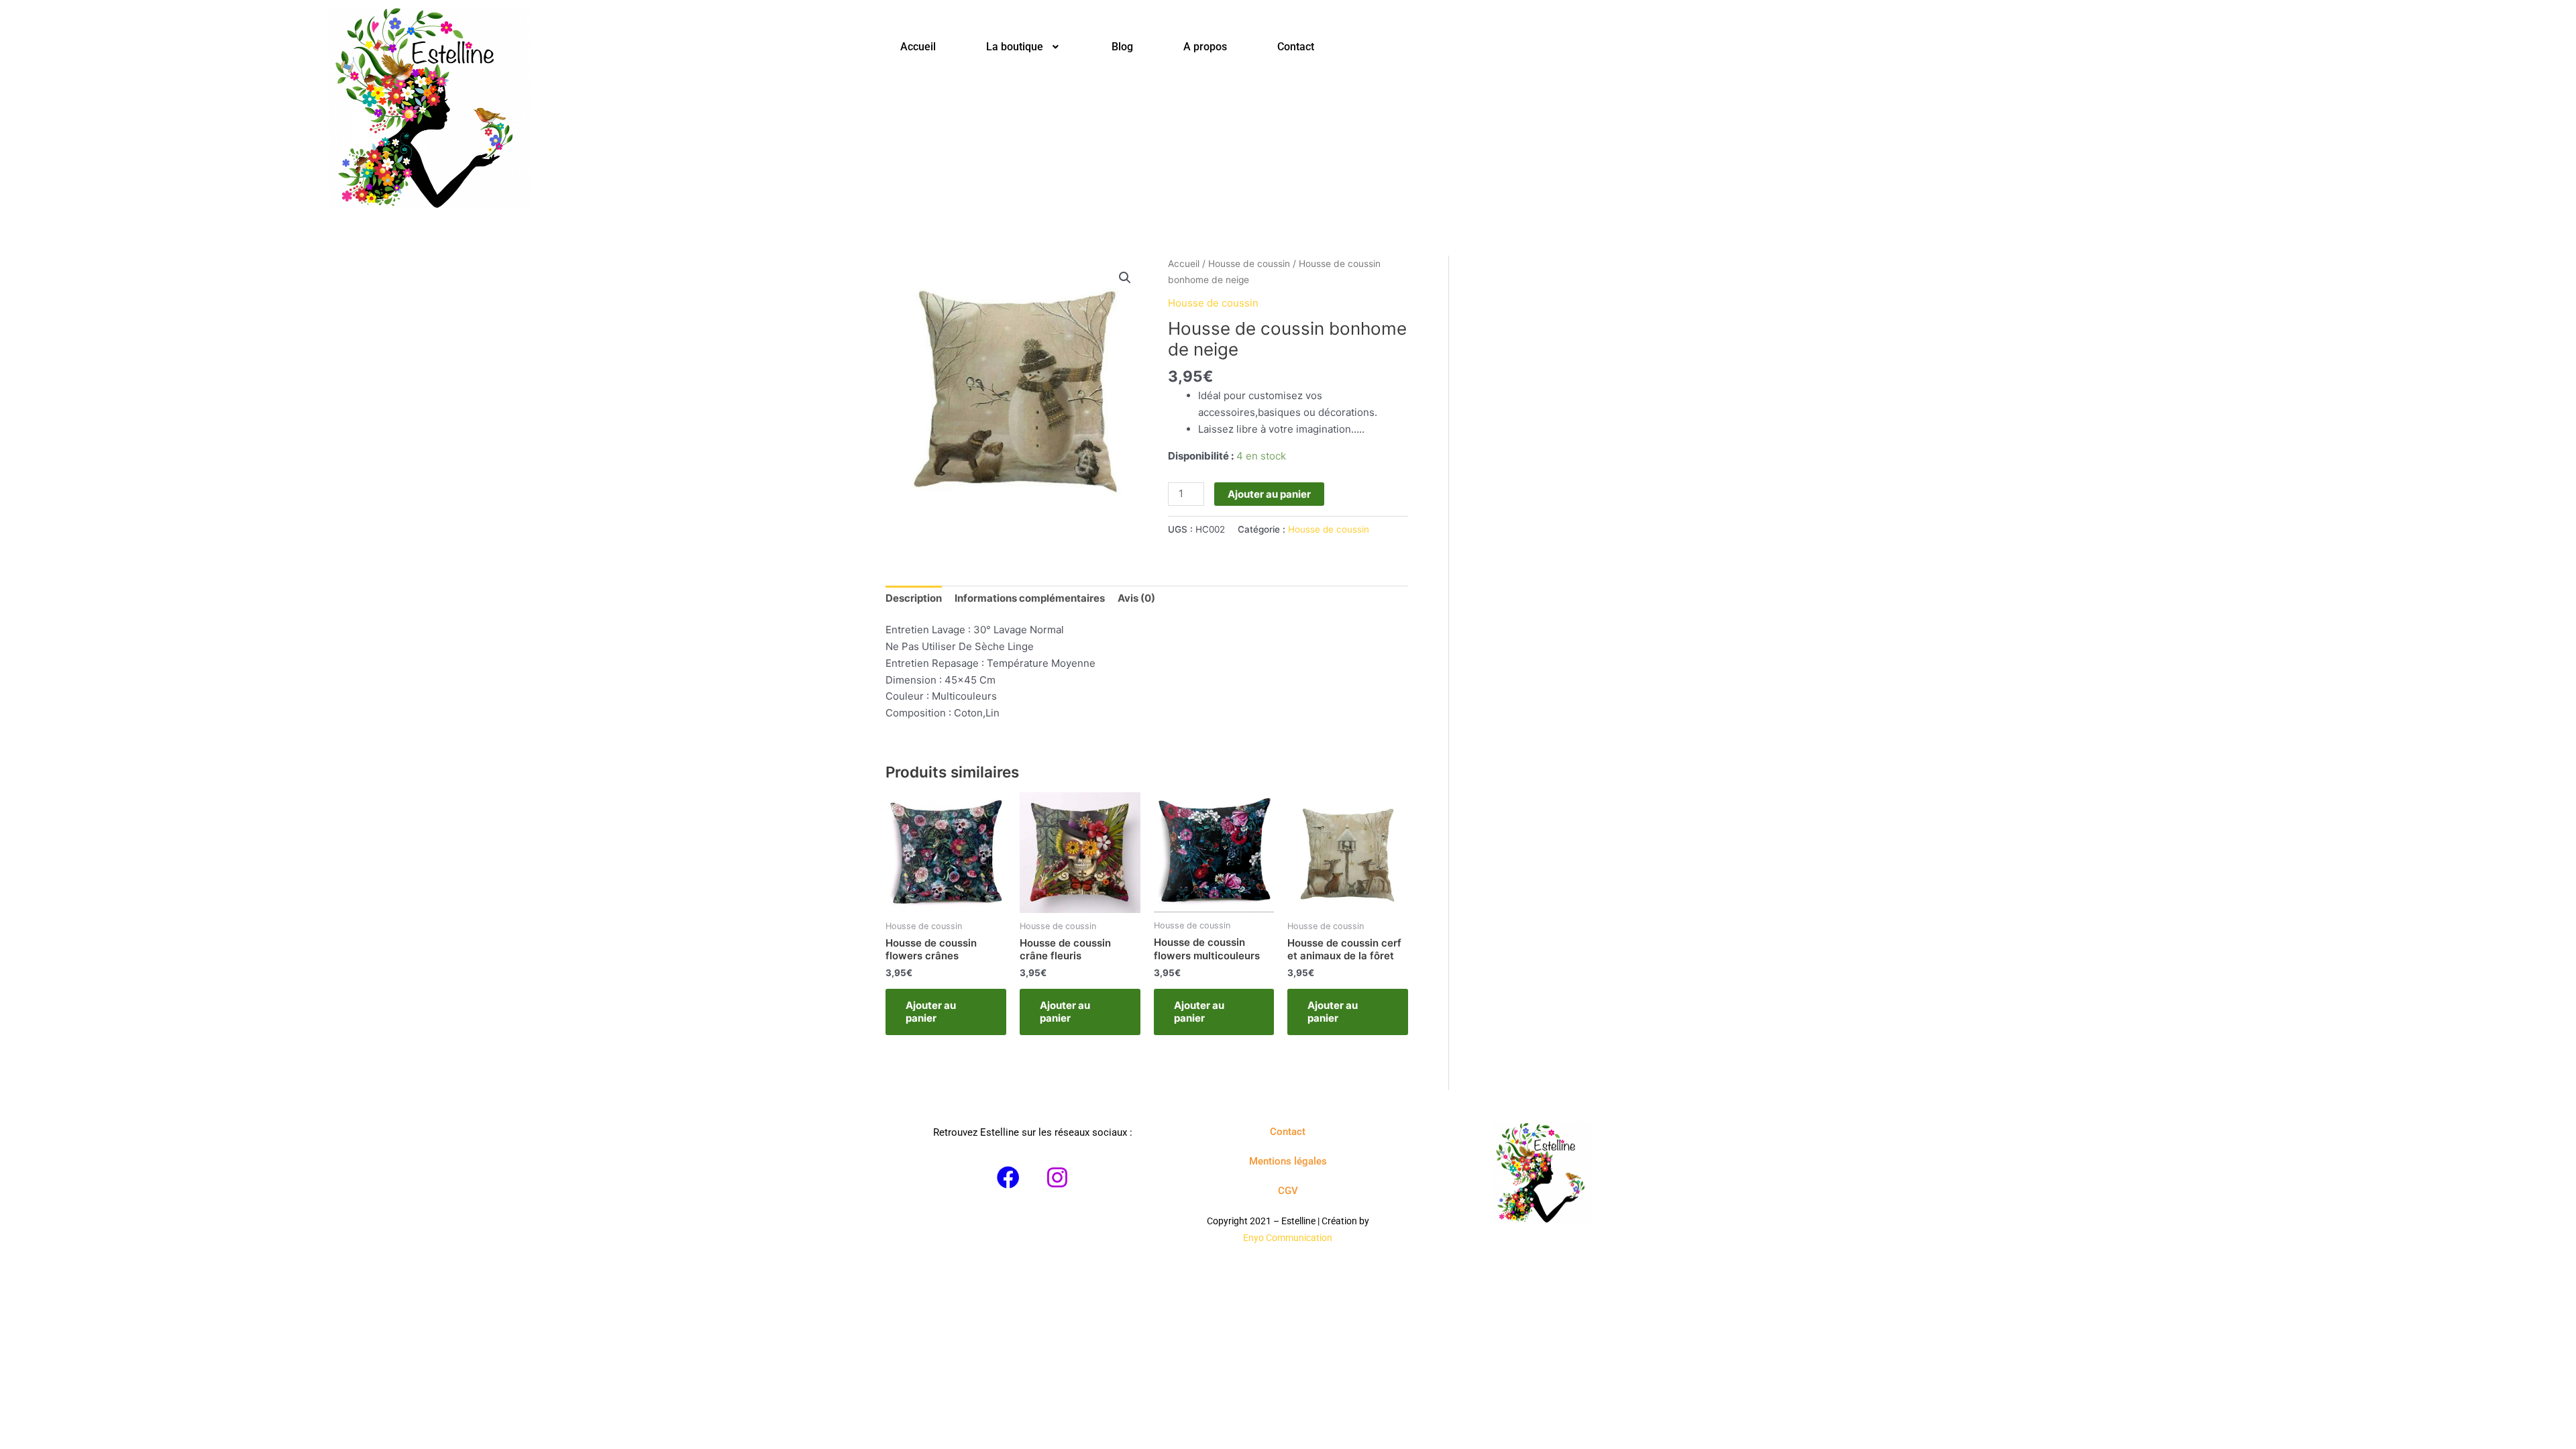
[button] (1024, 47)
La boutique (1015, 47)
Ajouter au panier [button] (931, 1012)
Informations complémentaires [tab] (1030, 598)
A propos (1205, 47)
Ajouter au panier (1269, 494)
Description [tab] (914, 598)
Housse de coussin (1249, 264)
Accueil (918, 47)
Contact (1296, 47)
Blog (1122, 47)
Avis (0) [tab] (1136, 598)
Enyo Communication (1288, 1238)
